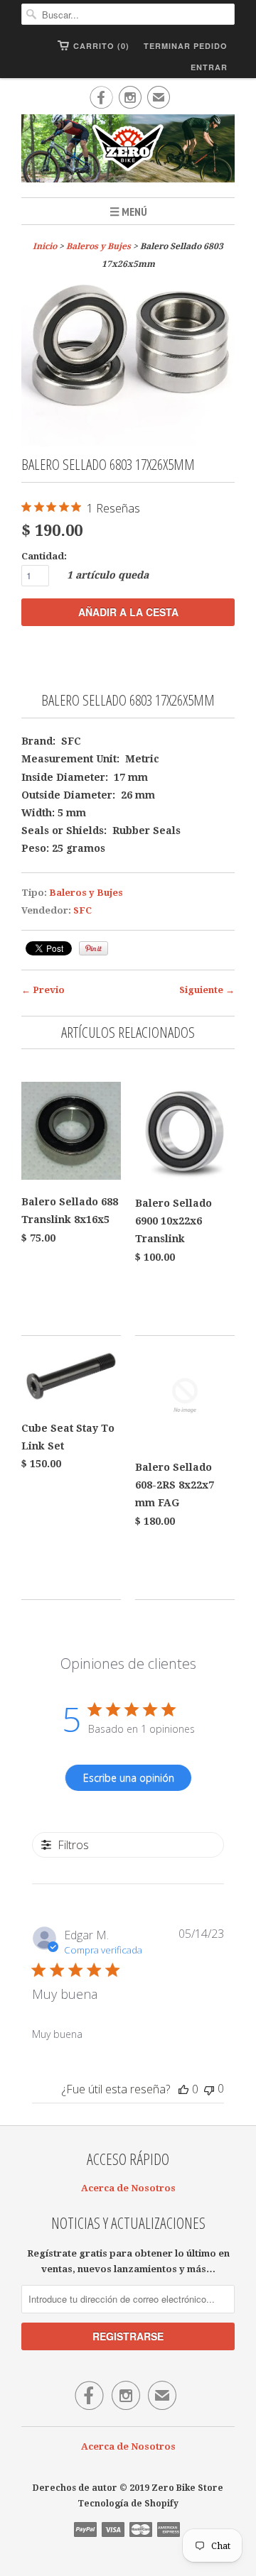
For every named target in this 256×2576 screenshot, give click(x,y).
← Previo (43, 990)
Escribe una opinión (129, 1778)
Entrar (209, 67)
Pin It (94, 948)
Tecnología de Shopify (128, 2504)
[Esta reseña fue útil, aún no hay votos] (183, 2089)
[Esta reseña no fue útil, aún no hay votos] (209, 2089)
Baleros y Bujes (98, 246)
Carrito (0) (101, 46)
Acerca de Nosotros (128, 2188)
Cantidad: (44, 556)
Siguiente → (207, 990)
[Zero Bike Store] (128, 150)
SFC (82, 910)
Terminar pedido (186, 46)
